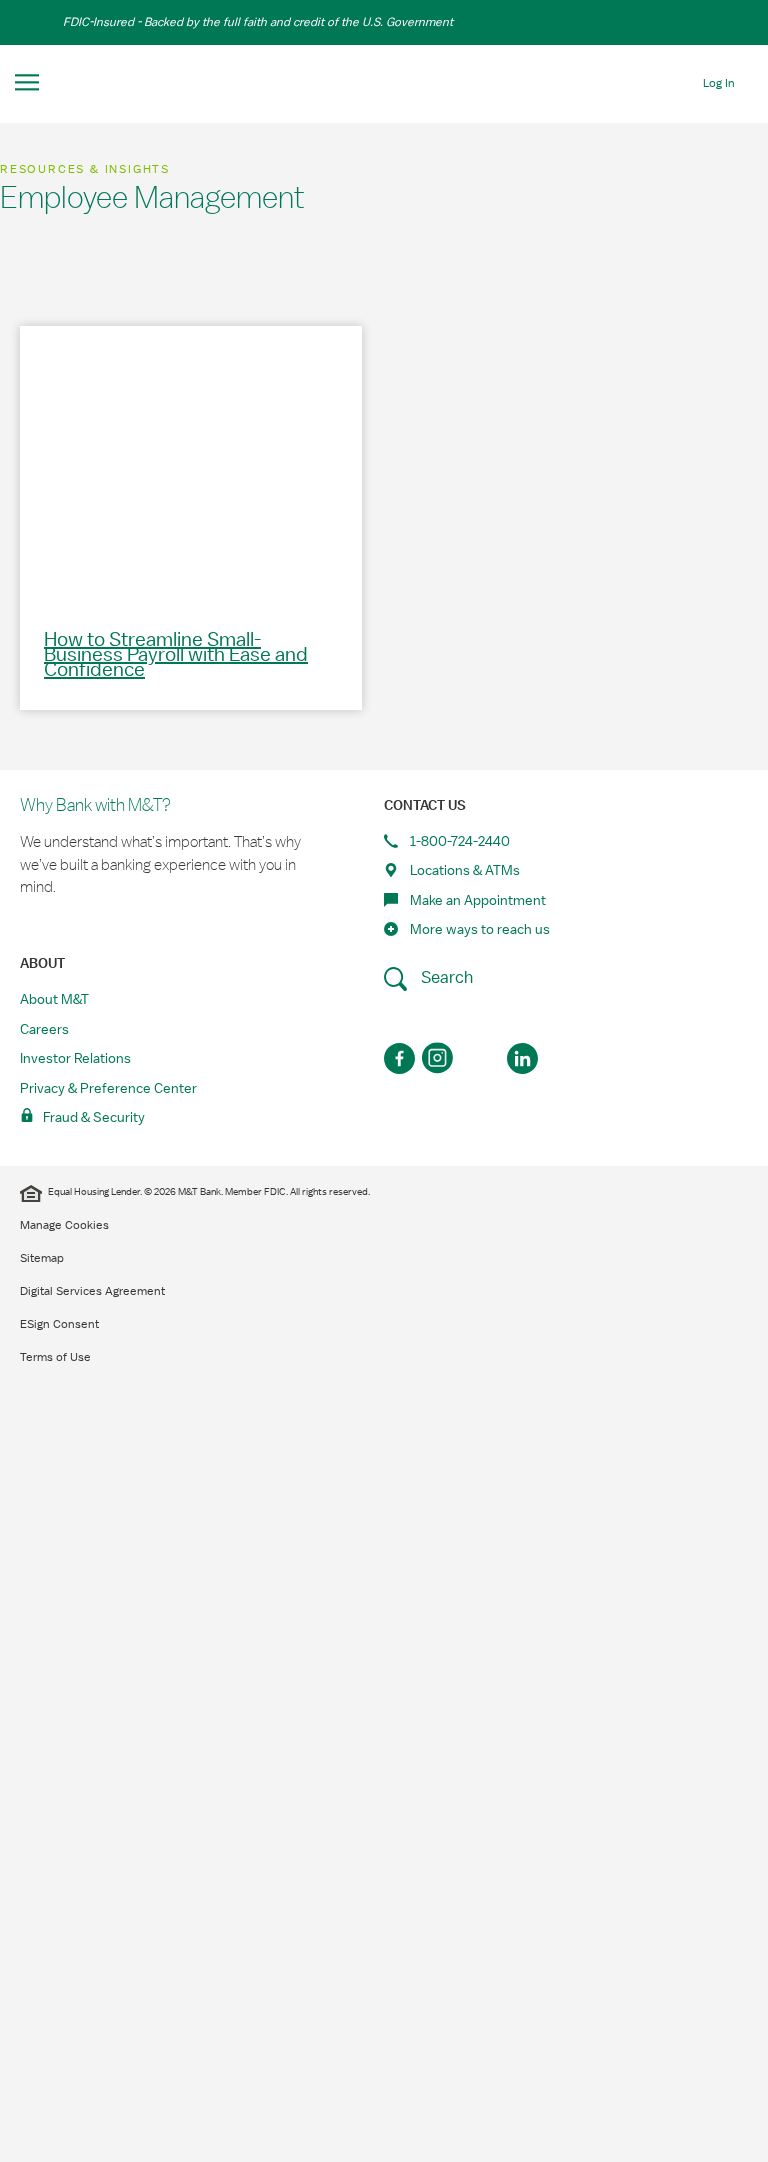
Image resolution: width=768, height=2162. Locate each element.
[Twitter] (481, 1058)
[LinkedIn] (522, 1058)
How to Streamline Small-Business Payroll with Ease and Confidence (176, 655)
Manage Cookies (64, 1225)
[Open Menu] (27, 83)
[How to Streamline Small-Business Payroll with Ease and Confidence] (191, 463)
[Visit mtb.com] (384, 82)
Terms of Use (55, 1357)
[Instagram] (440, 1058)
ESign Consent (59, 1324)
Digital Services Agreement (92, 1291)
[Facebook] (399, 1058)
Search (445, 977)
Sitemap (42, 1258)
